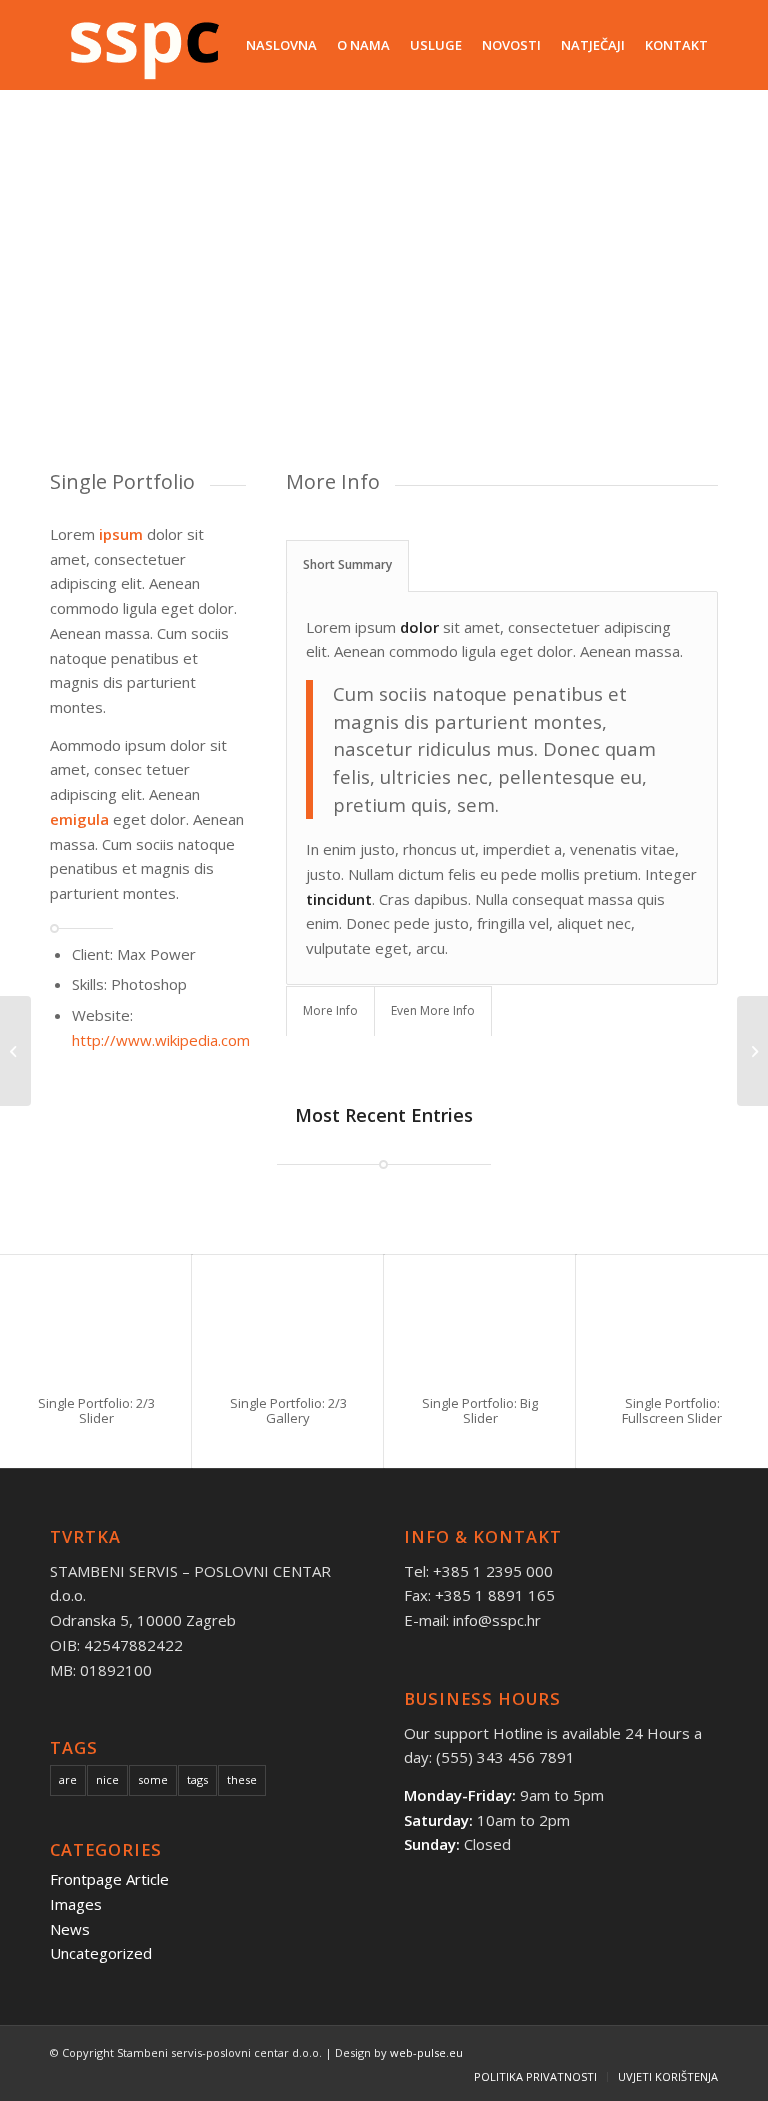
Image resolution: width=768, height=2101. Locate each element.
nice (107, 1779)
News (70, 1929)
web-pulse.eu (426, 2052)
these (242, 1779)
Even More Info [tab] (433, 1010)
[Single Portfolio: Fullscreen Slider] (672, 1315)
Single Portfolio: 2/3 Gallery (288, 1410)
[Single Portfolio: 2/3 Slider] (96, 1315)
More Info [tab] (330, 1010)
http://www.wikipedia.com (161, 1040)
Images (76, 1904)
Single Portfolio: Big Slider (480, 1410)
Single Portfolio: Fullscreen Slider (672, 1410)
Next (673, 279)
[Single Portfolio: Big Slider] (480, 1315)
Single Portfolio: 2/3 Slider (96, 1410)
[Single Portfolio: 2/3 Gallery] (288, 1315)
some (153, 1779)
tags (197, 1779)
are (68, 1779)
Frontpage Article (109, 1879)
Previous (95, 279)
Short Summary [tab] (347, 564)
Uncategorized (101, 1953)
